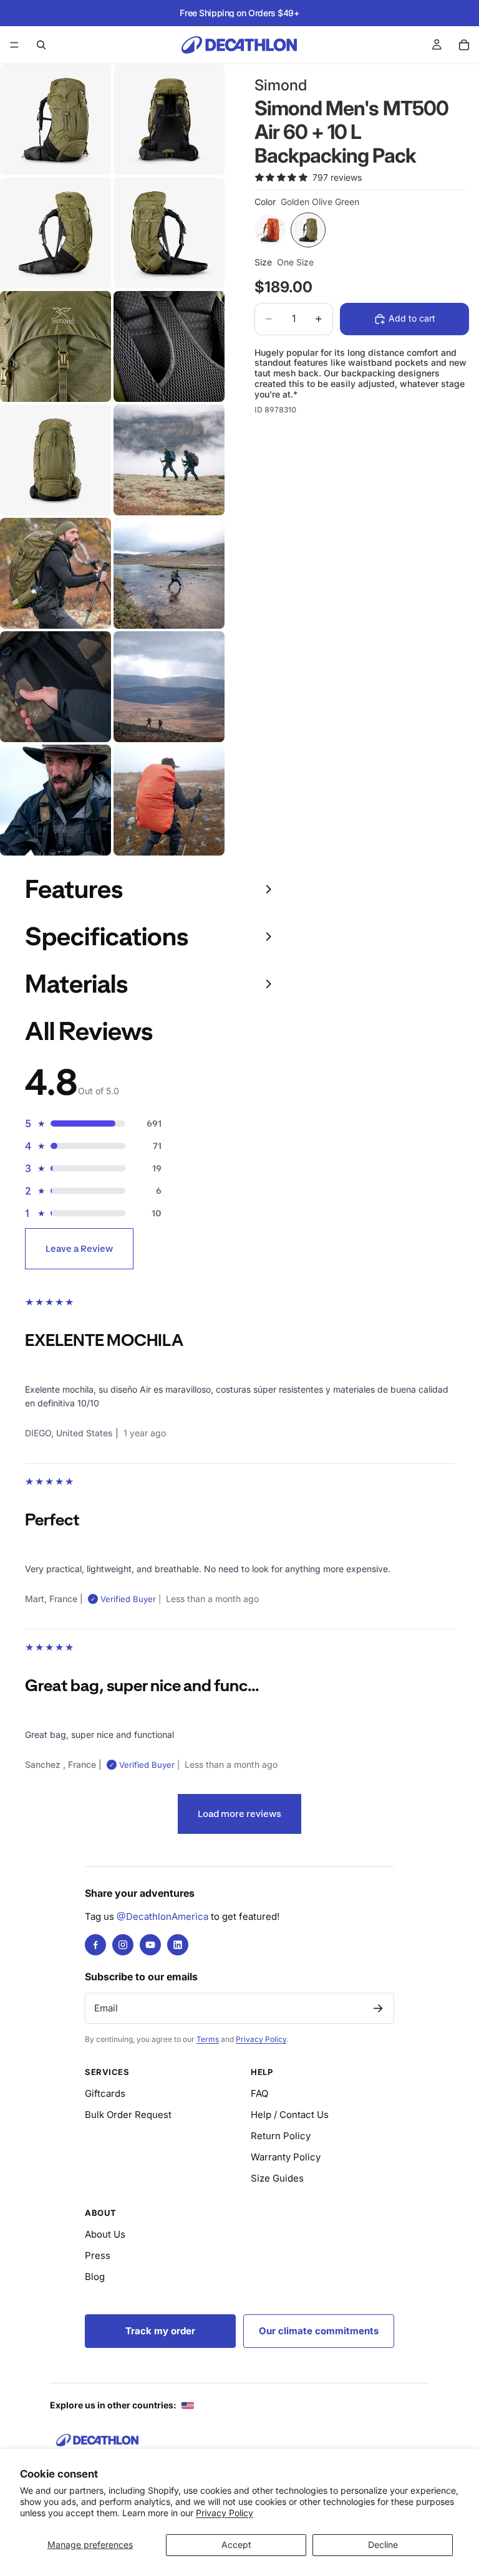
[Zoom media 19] (169, 346)
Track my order (160, 2331)
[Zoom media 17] (169, 233)
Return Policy (281, 2136)
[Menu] (14, 45)
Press (98, 2255)
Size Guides (277, 2178)
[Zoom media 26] (56, 800)
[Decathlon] (97, 2440)
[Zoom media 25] (169, 687)
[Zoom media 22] (56, 573)
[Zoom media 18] (56, 346)
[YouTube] (150, 1945)
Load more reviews (239, 1814)
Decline (383, 2545)
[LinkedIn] (178, 1945)
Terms (208, 2039)
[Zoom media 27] (169, 800)
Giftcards (105, 2093)
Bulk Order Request (128, 2115)
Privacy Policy (225, 2513)
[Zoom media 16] (56, 233)
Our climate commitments (319, 2331)
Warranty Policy (286, 2157)
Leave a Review (79, 1248)
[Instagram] (123, 1945)
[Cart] (464, 45)
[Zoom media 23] (169, 573)
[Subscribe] (378, 2008)
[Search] (41, 45)
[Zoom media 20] (56, 460)
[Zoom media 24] (56, 687)
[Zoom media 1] (56, 120)
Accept (236, 2545)
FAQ (259, 2093)
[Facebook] (95, 1945)
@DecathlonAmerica (162, 1916)
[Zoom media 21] (169, 460)
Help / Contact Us (290, 2115)
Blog (95, 2277)
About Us (105, 2234)
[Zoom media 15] (169, 120)
